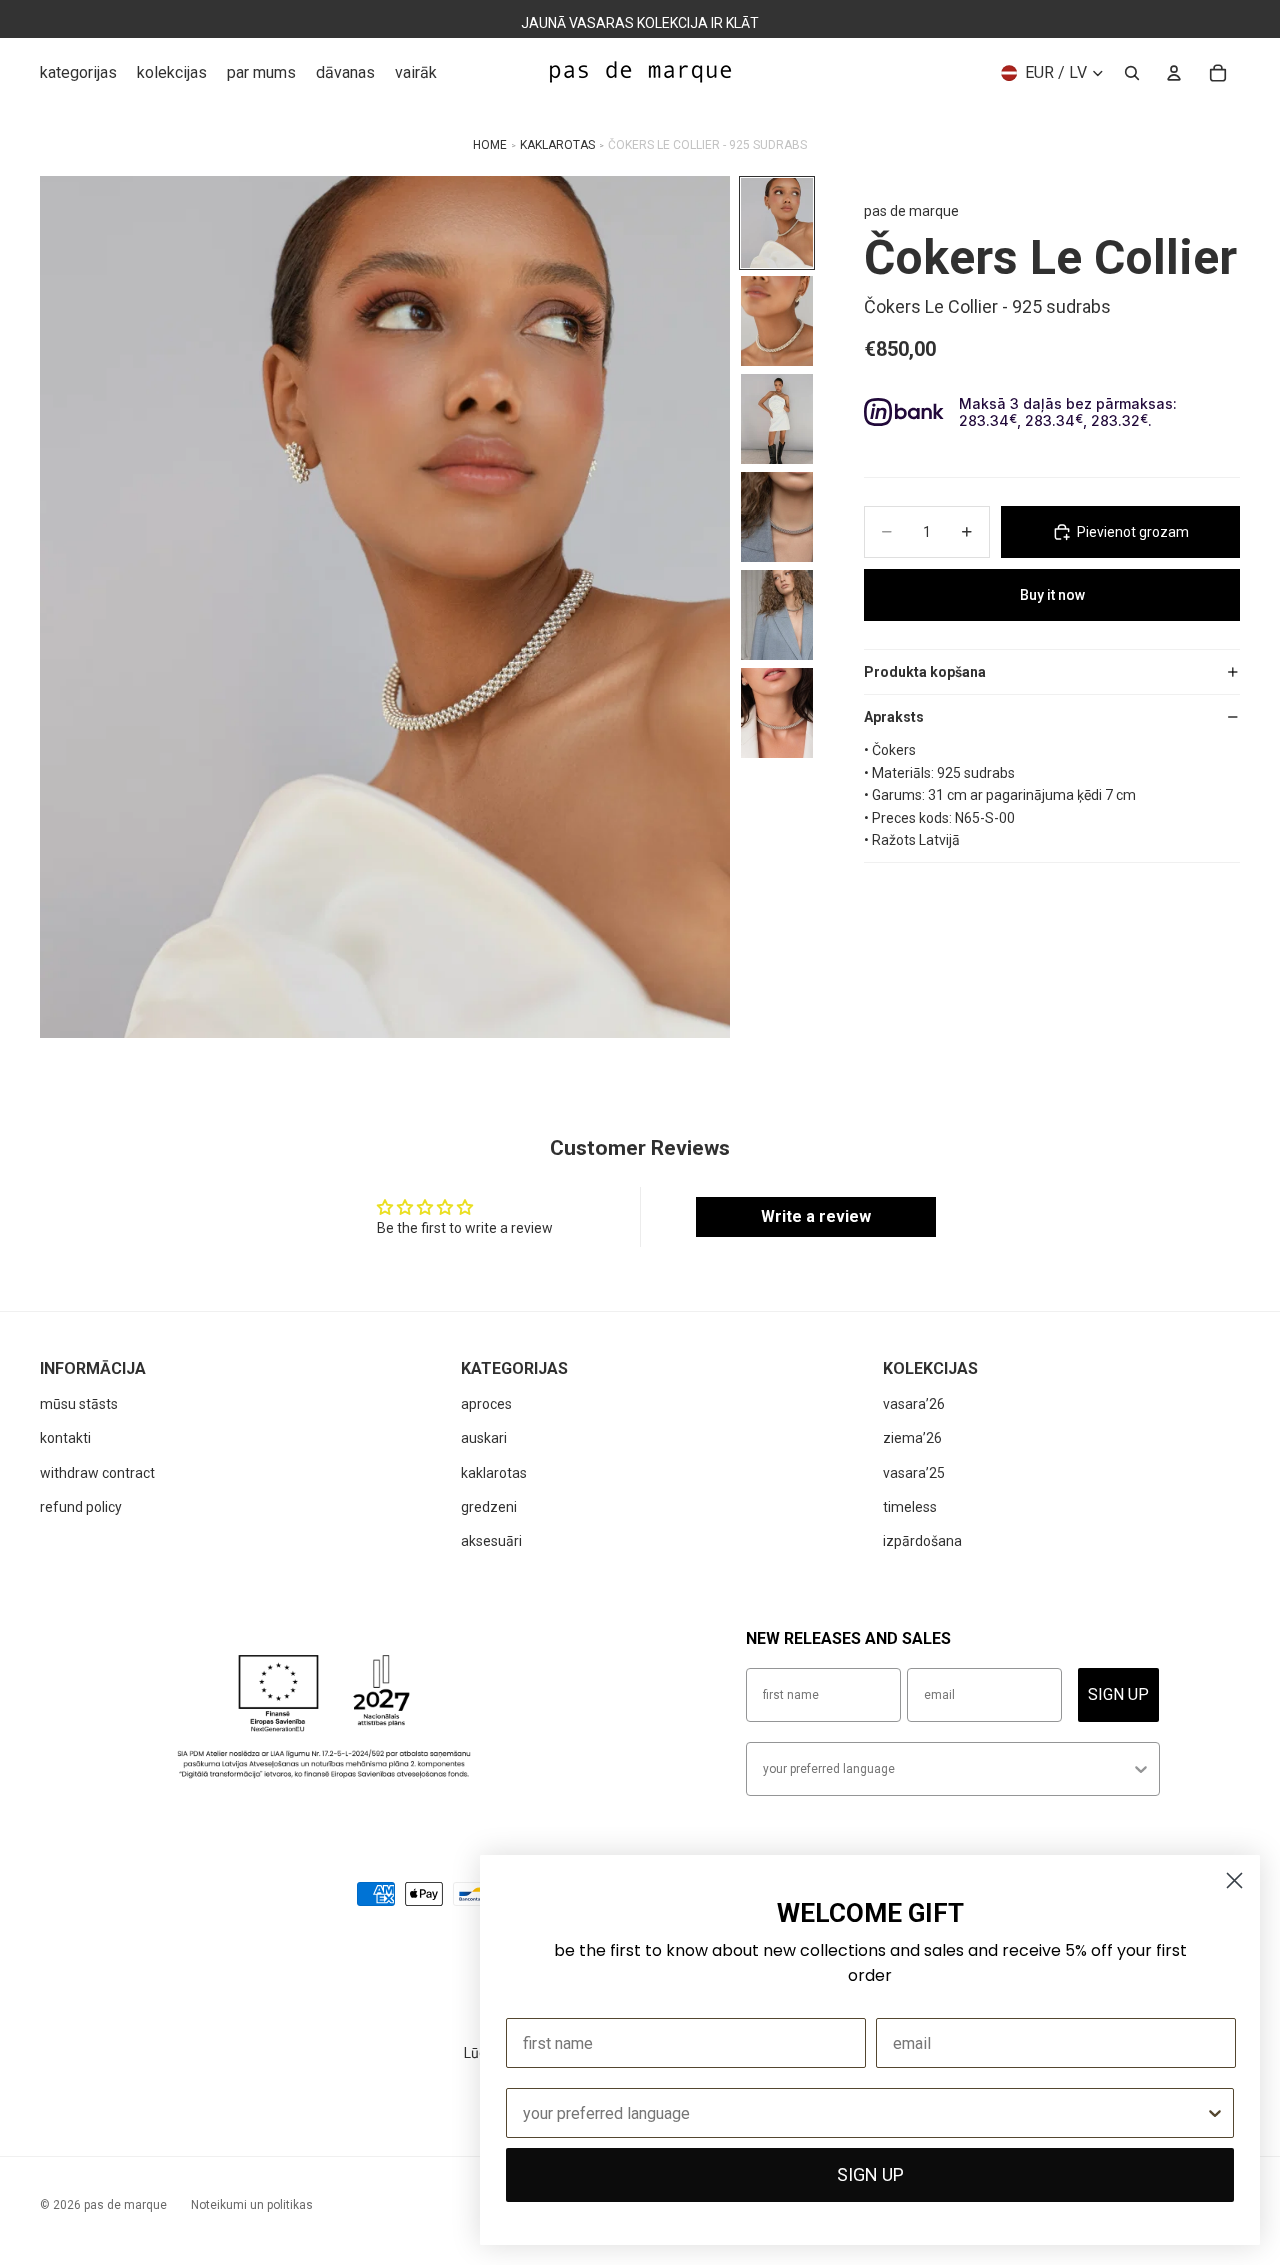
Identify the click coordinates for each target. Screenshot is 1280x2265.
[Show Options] (1141, 1769)
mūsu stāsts (79, 1404)
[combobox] (947, 1769)
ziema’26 (912, 1438)
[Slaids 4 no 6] (777, 517)
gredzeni (489, 1507)
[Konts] (1174, 73)
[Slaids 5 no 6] (777, 615)
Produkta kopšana (925, 672)
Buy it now (1052, 595)
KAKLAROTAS (557, 145)
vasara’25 (914, 1473)
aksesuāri (491, 1541)
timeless (910, 1507)
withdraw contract (97, 1473)
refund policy (81, 1507)
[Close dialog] (1234, 1880)
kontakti (65, 1438)
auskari (484, 1438)
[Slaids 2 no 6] (777, 321)
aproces (486, 1404)
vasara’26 (914, 1404)
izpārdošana (922, 1541)
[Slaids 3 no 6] (777, 419)
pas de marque (125, 2205)
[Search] (1132, 73)
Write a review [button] (816, 1216)
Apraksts (894, 717)
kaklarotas (494, 1473)
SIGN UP (1118, 1694)
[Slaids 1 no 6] (777, 223)
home (490, 145)
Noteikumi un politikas (252, 2205)
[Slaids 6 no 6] (777, 713)
